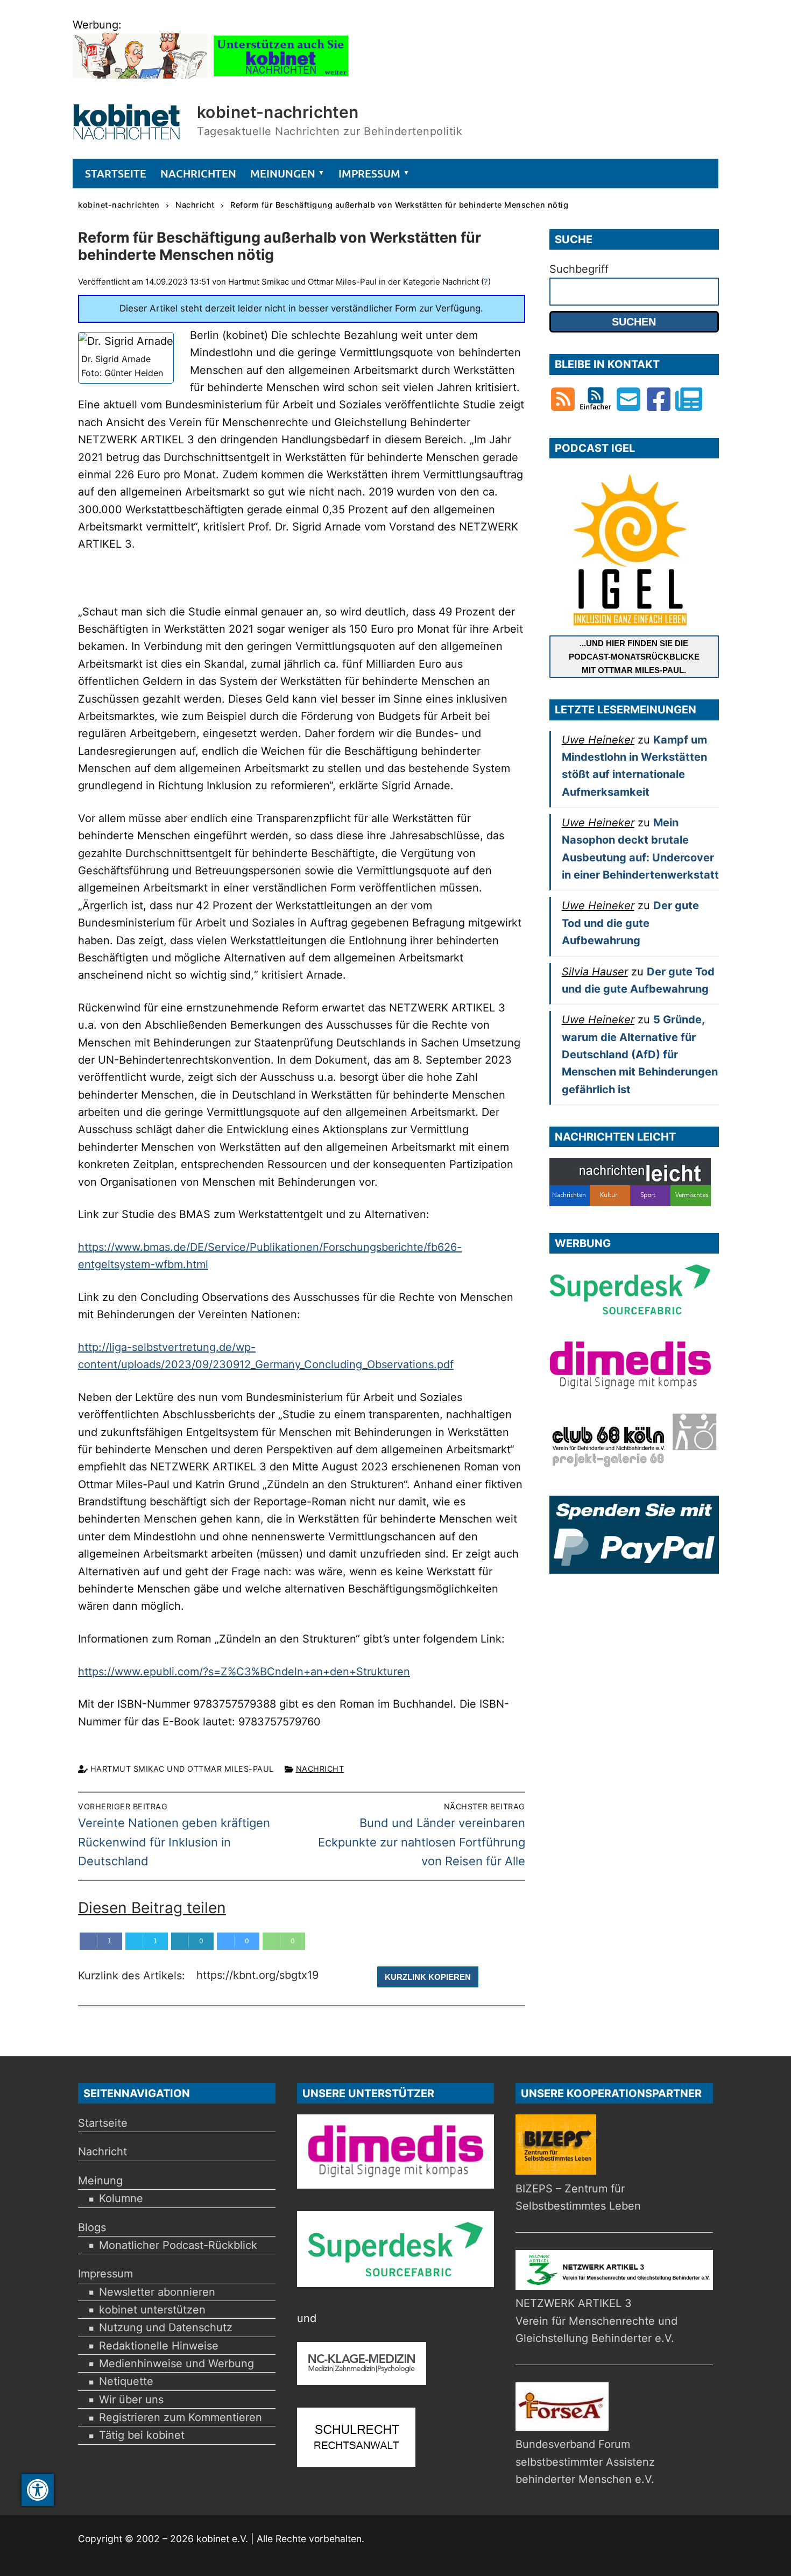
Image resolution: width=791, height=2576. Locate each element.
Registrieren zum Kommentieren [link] (181, 2417)
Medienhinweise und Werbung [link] (176, 2363)
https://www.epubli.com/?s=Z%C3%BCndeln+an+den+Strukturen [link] (244, 1672)
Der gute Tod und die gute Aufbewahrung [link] (630, 923)
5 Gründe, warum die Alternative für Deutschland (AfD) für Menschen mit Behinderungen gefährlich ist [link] (640, 1054)
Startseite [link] (103, 2123)
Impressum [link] (105, 2274)
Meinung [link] (100, 2181)
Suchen (634, 322)
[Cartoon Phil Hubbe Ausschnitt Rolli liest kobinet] (140, 75)
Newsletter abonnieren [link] (157, 2292)
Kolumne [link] (121, 2198)
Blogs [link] (92, 2227)
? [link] (486, 282)
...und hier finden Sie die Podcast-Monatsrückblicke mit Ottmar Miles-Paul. (634, 657)
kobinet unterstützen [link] (152, 2310)
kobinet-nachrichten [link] (278, 112)
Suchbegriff (579, 269)
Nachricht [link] (320, 1769)
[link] (38, 2490)
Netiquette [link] (126, 2381)
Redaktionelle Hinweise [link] (159, 2346)
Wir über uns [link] (131, 2400)
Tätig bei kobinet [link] (142, 2435)
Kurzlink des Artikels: (133, 1976)
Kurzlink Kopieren (428, 1977)
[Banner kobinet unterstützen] (281, 75)
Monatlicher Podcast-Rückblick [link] (178, 2245)
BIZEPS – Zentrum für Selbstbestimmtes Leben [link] (578, 2197)
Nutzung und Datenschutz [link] (166, 2327)
